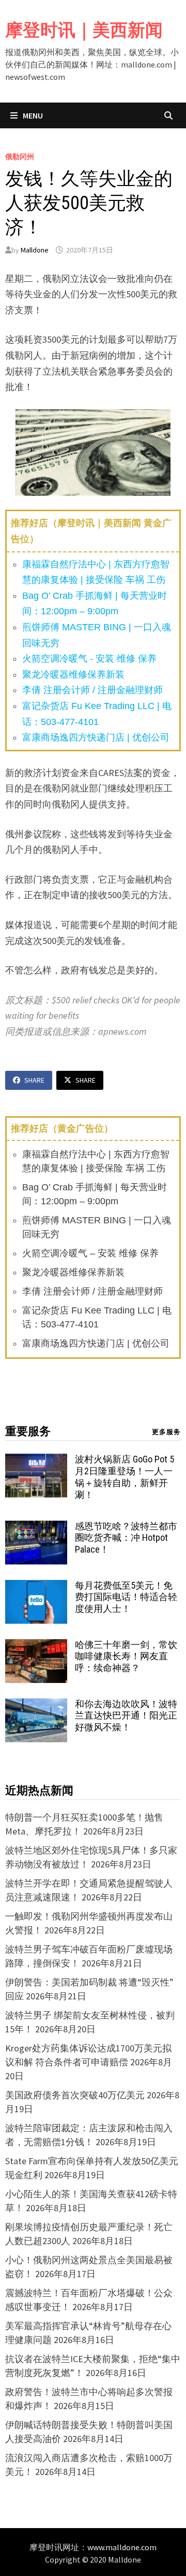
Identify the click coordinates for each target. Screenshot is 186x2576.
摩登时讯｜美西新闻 (84, 30)
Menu (32, 115)
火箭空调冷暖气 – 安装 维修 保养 (90, 1253)
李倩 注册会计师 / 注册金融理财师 (92, 690)
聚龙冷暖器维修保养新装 (73, 675)
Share (34, 1080)
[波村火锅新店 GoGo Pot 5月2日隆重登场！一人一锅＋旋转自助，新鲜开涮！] (36, 1461)
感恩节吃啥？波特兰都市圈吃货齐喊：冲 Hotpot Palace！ (126, 1538)
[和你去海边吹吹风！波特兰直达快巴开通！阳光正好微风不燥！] (36, 1705)
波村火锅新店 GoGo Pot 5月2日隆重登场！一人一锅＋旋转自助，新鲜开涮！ (125, 1477)
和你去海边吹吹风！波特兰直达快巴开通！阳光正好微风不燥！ (126, 1716)
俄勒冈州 (20, 157)
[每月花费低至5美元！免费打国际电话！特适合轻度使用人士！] (36, 1587)
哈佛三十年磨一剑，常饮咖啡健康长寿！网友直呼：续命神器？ (126, 1656)
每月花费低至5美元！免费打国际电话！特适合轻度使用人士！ (126, 1597)
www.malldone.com (122, 2547)
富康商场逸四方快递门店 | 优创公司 (96, 737)
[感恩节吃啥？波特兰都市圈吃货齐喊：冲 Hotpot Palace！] (36, 1528)
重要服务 (28, 1431)
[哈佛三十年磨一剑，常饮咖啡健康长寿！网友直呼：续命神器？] (36, 1646)
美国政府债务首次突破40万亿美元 (75, 2095)
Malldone (35, 250)
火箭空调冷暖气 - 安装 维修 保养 (89, 659)
